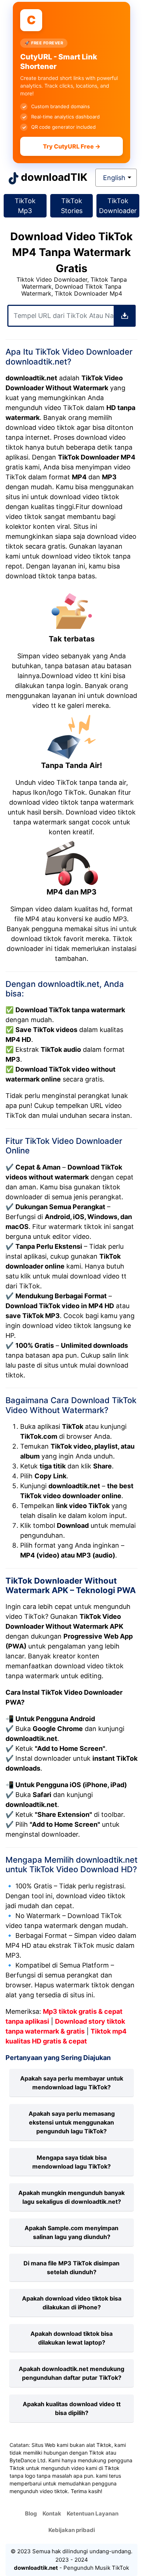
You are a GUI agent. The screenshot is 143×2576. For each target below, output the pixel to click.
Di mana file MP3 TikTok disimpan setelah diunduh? (71, 2268)
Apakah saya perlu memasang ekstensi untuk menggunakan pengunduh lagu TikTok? (72, 2122)
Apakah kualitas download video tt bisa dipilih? (72, 2408)
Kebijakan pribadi (72, 2530)
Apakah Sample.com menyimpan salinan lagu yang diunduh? (71, 2232)
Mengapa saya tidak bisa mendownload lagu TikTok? (71, 2162)
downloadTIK (54, 177)
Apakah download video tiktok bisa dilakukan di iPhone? (72, 2303)
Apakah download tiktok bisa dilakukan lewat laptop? (71, 2338)
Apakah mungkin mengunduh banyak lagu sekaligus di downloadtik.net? (71, 2197)
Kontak (52, 2513)
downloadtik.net (36, 2568)
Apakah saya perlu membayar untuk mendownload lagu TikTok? (72, 2083)
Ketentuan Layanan (93, 2513)
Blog (31, 2513)
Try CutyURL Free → (72, 146)
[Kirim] (125, 316)
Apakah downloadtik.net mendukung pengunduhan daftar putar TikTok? (71, 2373)
